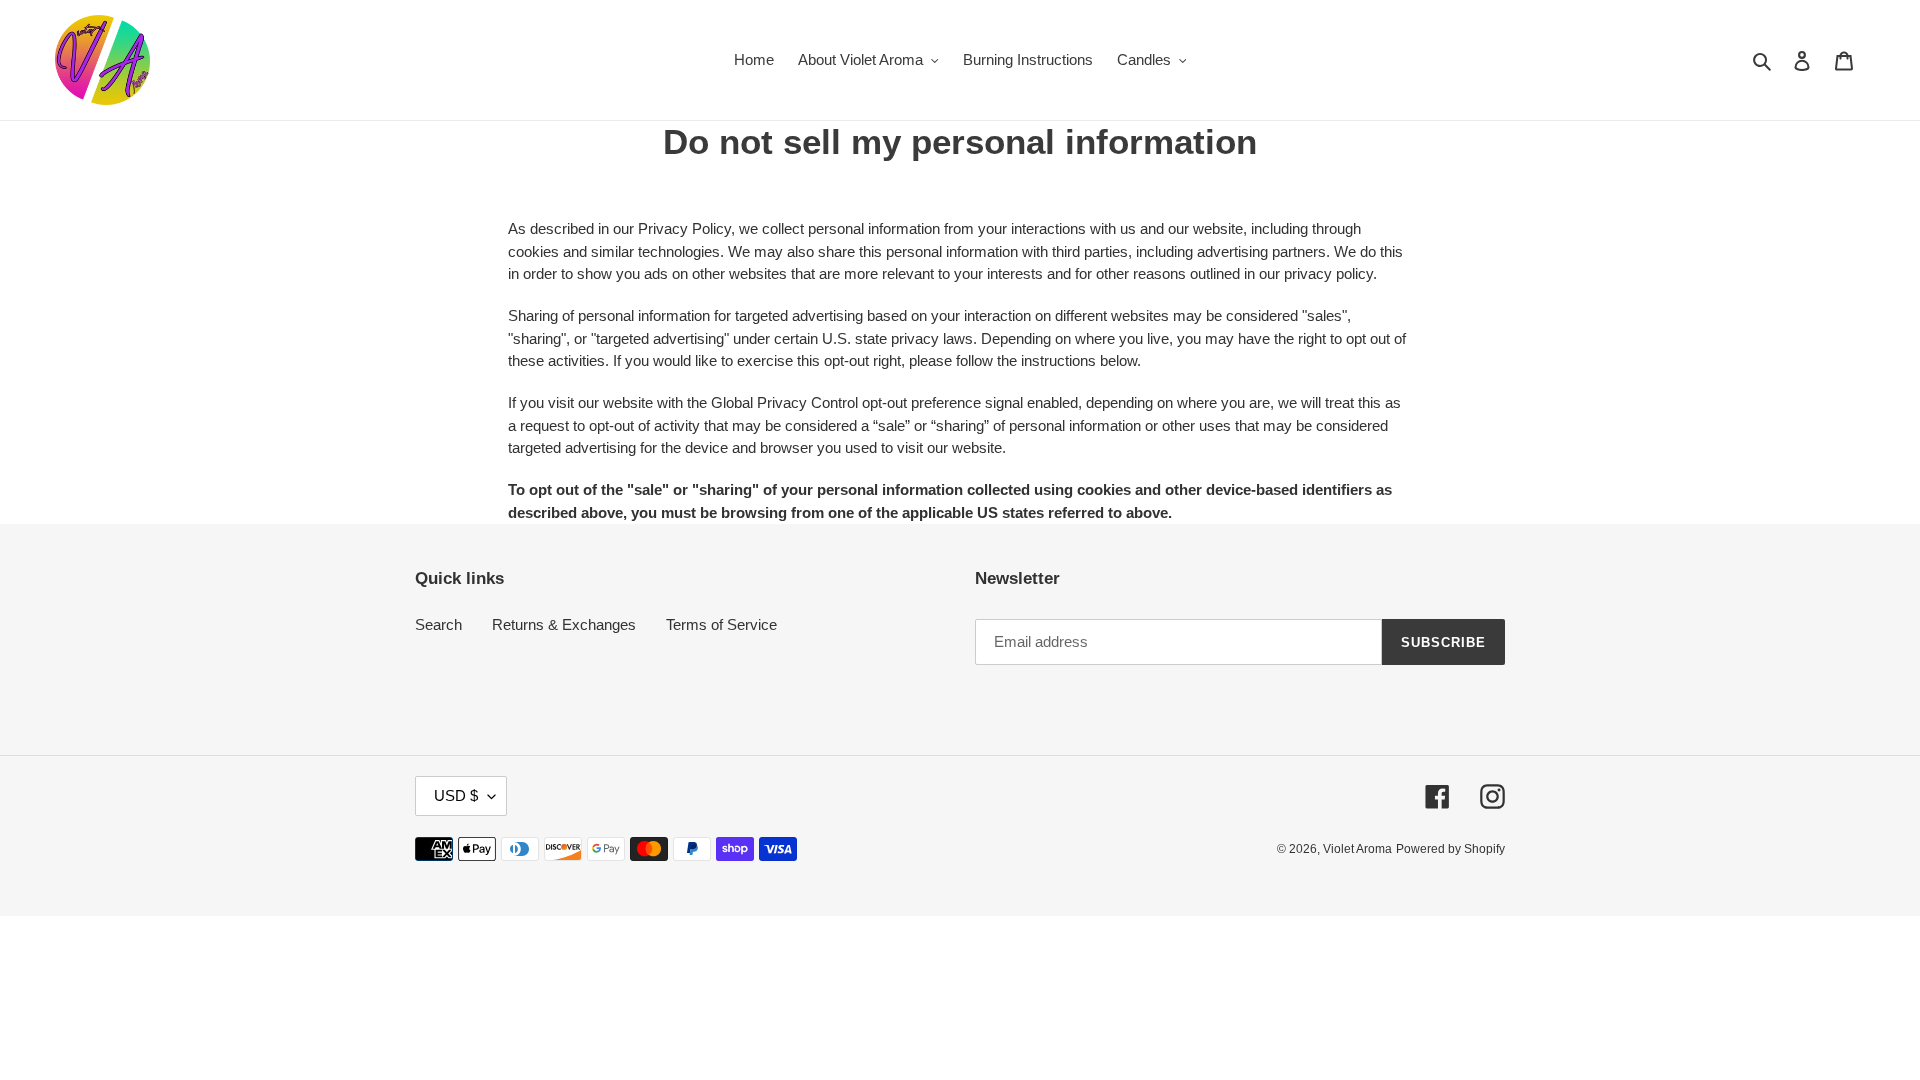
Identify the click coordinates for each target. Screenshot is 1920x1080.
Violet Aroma (1357, 849)
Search (438, 624)
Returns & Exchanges (564, 624)
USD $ (456, 795)
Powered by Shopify (1450, 849)
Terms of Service (721, 624)
